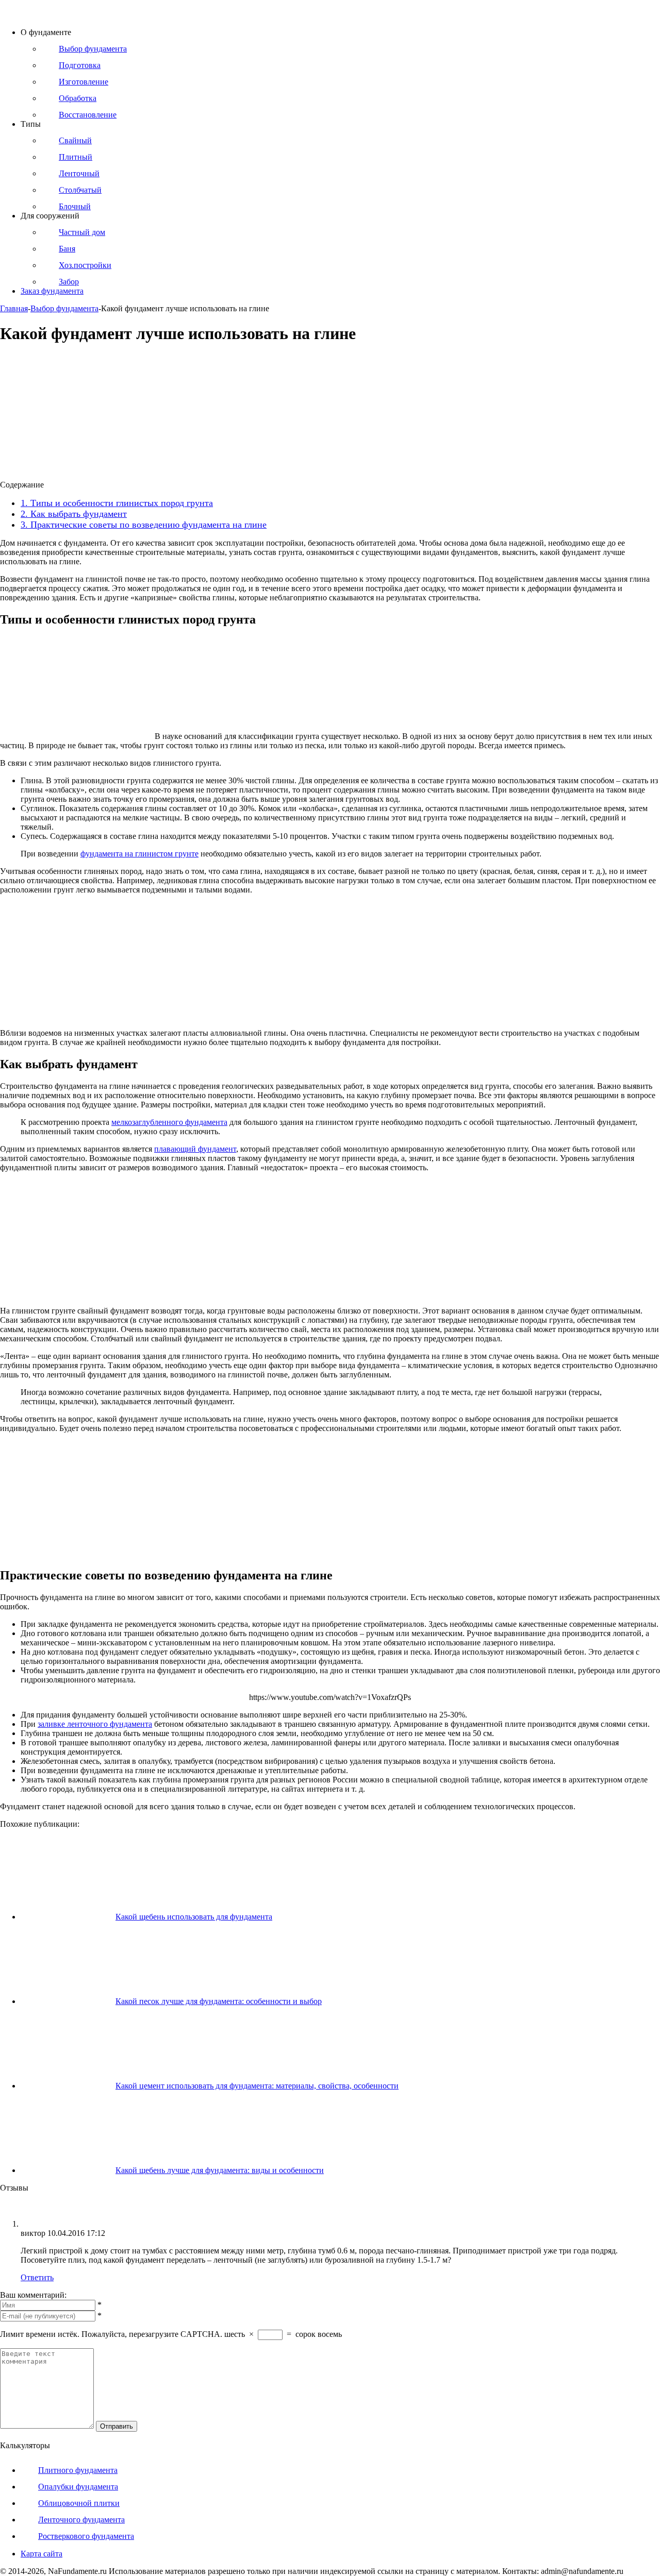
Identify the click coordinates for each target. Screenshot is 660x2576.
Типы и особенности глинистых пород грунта (117, 503)
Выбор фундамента (64, 308)
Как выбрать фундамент (74, 514)
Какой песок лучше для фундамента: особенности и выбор (219, 2001)
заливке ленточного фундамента (95, 1724)
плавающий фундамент (195, 1149)
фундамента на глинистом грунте (139, 854)
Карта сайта (42, 2554)
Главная (14, 308)
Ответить (37, 2277)
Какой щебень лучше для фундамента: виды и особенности (220, 2170)
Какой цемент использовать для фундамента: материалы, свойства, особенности (257, 2086)
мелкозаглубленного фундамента (169, 1122)
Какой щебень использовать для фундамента (194, 1917)
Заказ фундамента (52, 291)
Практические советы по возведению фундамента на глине (144, 525)
